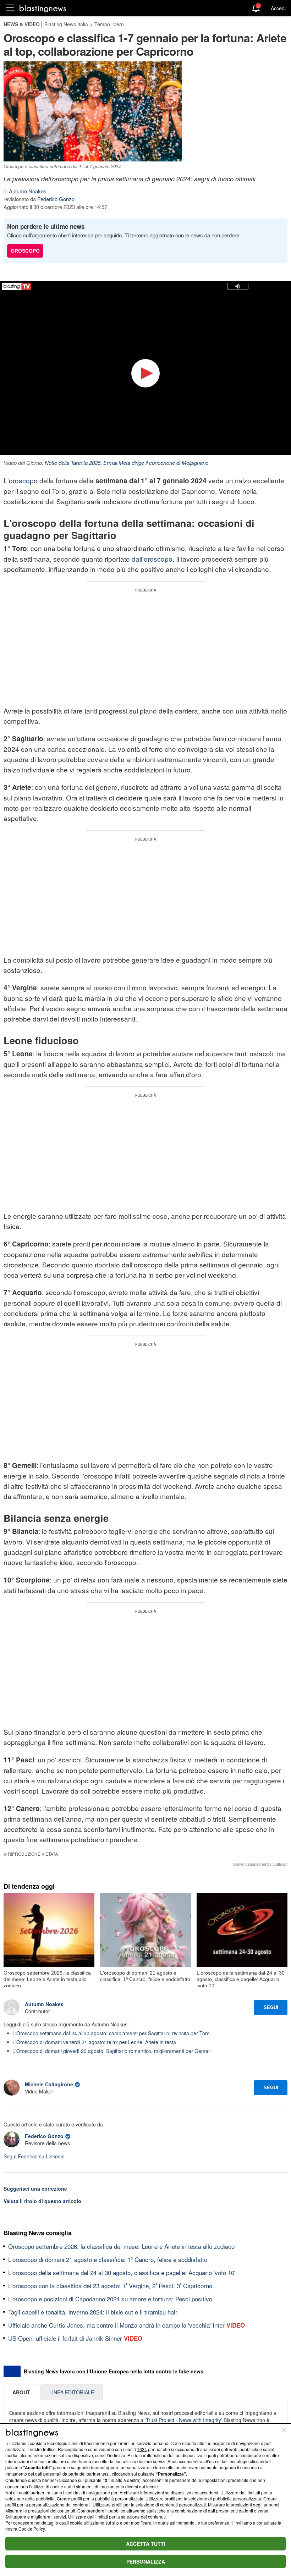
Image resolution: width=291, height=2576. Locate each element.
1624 (142, 2449)
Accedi (278, 8)
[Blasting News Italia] (43, 8)
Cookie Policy (32, 2529)
